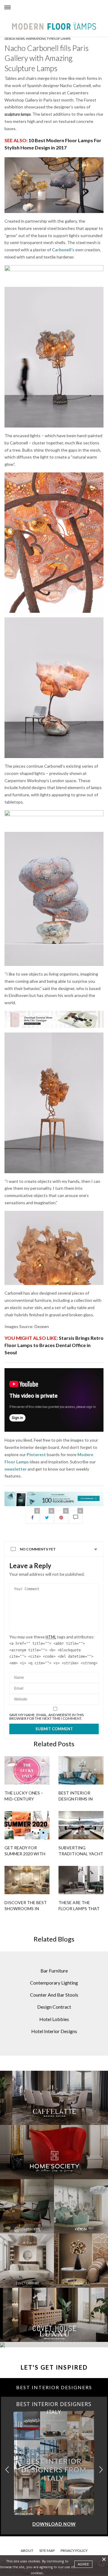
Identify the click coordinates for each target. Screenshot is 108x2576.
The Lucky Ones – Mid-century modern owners (24, 1799)
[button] (101, 2470)
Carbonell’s (64, 250)
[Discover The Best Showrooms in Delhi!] (27, 1880)
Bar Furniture (54, 1971)
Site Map (47, 2551)
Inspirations (36, 39)
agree (83, 2564)
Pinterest (36, 1454)
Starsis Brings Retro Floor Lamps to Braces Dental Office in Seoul (54, 1345)
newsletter (16, 1469)
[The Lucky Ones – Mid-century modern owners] (27, 1770)
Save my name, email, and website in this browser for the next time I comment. (46, 1717)
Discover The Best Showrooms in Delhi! (26, 1908)
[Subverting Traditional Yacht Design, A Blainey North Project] (81, 1825)
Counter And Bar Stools (54, 1995)
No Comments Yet (38, 1549)
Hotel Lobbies (54, 2019)
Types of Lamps (59, 39)
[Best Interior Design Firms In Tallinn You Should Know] (81, 1770)
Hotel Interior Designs (54, 2031)
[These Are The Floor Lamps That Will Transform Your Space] (81, 1880)
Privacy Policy (74, 2551)
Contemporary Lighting (54, 1983)
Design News (15, 39)
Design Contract (54, 2007)
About (27, 2551)
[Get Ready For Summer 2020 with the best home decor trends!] (27, 1825)
